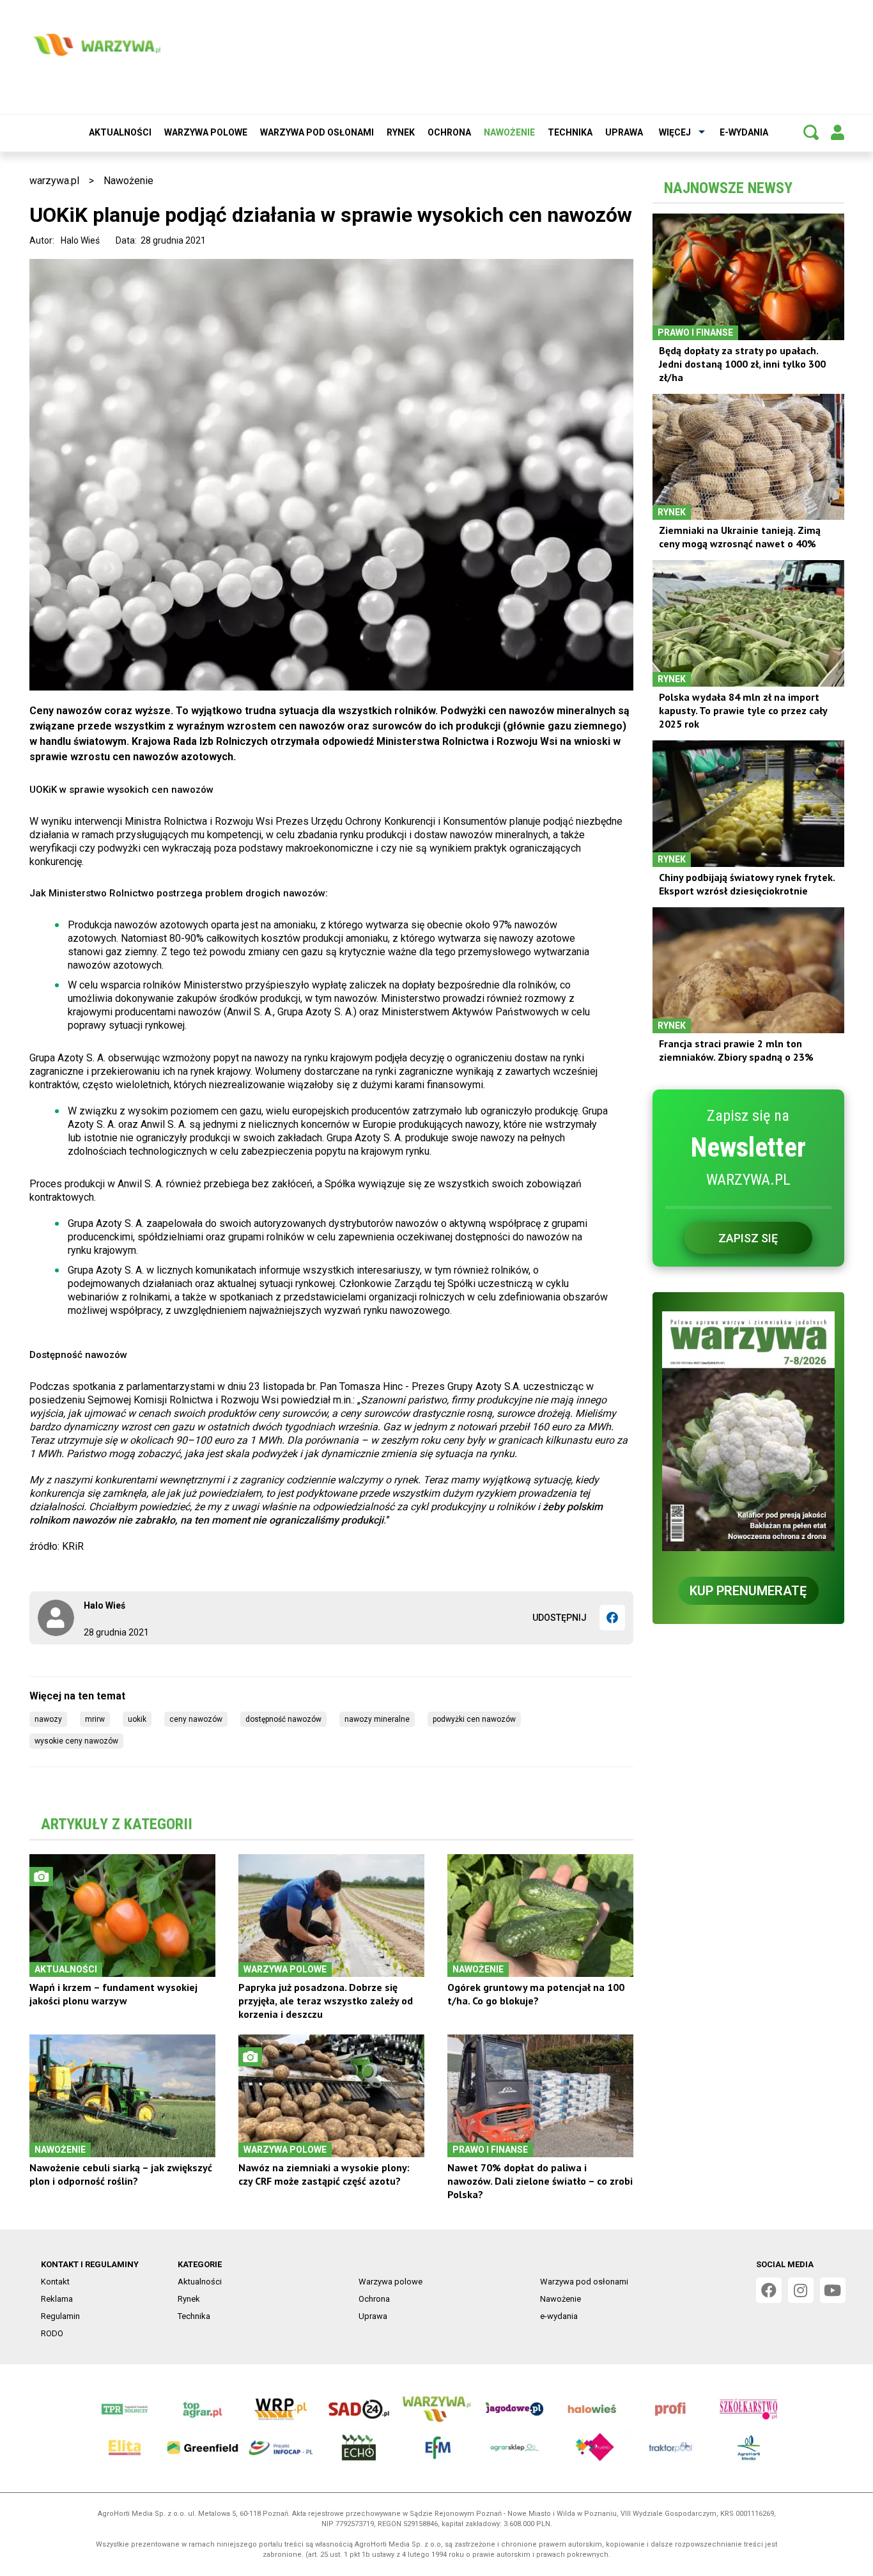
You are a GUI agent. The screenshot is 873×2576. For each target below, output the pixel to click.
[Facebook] (612, 1618)
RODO (52, 2333)
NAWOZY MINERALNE (377, 1719)
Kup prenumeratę (748, 1591)
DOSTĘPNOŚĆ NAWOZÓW (283, 1719)
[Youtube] (833, 2290)
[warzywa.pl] (97, 45)
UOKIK (137, 1719)
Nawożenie (509, 132)
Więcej (675, 132)
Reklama (57, 2299)
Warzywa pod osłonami (317, 132)
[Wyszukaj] (811, 132)
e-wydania (744, 132)
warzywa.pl (54, 181)
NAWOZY (48, 1719)
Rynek (401, 132)
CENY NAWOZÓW (196, 1719)
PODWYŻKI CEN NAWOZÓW (474, 1719)
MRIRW (95, 1719)
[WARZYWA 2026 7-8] (748, 1431)
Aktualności (120, 132)
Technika (570, 132)
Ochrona (449, 132)
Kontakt (55, 2282)
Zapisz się (748, 1238)
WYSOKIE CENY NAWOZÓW (76, 1741)
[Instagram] (801, 2290)
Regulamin (60, 2316)
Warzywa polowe (206, 132)
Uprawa (624, 132)
